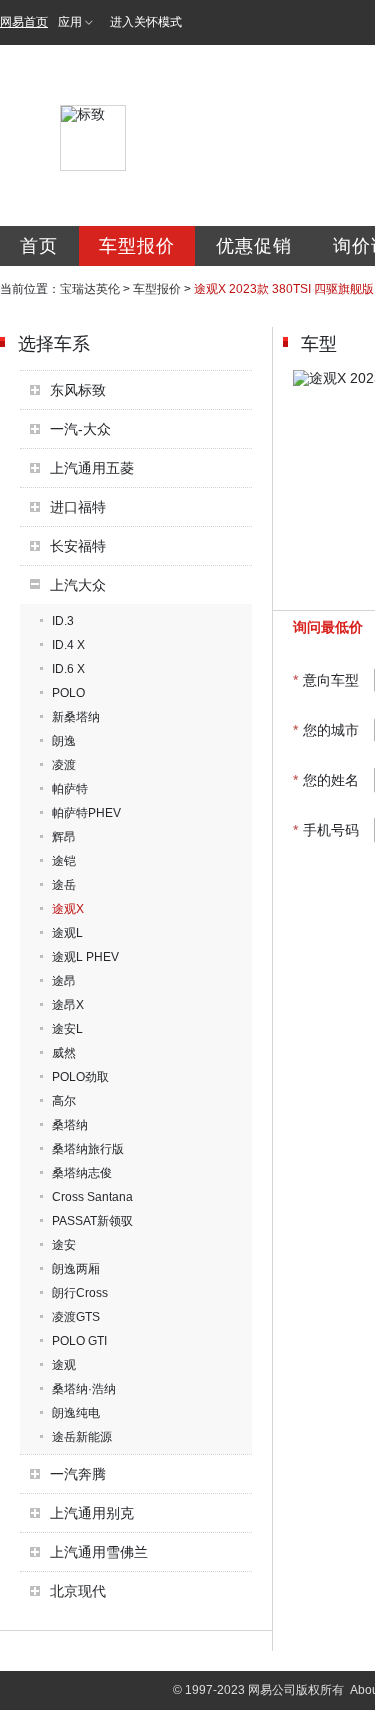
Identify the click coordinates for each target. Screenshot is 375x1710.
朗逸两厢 (76, 1269)
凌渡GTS (76, 1317)
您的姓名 (326, 780)
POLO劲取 (80, 1077)
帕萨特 (70, 789)
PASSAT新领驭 (92, 1221)
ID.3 (63, 621)
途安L (67, 1029)
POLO (68, 693)
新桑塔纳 (76, 717)
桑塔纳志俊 (82, 1173)
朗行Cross (80, 1293)
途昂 (64, 981)
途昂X (68, 1005)
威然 (64, 1053)
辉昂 (64, 837)
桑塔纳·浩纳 (84, 1389)
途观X (68, 909)
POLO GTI (79, 1341)
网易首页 (24, 22)
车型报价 (137, 246)
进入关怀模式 (146, 22)
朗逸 (64, 741)
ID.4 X (68, 645)
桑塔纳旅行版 (88, 1149)
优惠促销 (254, 246)
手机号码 (326, 830)
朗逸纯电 (76, 1413)
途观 (64, 1365)
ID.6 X (68, 669)
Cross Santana (92, 1197)
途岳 (64, 885)
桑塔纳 (70, 1125)
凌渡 (64, 765)
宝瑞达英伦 (90, 289)
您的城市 (326, 730)
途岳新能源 (82, 1437)
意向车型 (326, 680)
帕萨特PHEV (86, 813)
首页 (39, 246)
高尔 (64, 1101)
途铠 (64, 861)
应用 (70, 22)
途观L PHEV (85, 957)
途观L (67, 933)
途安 (64, 1245)
